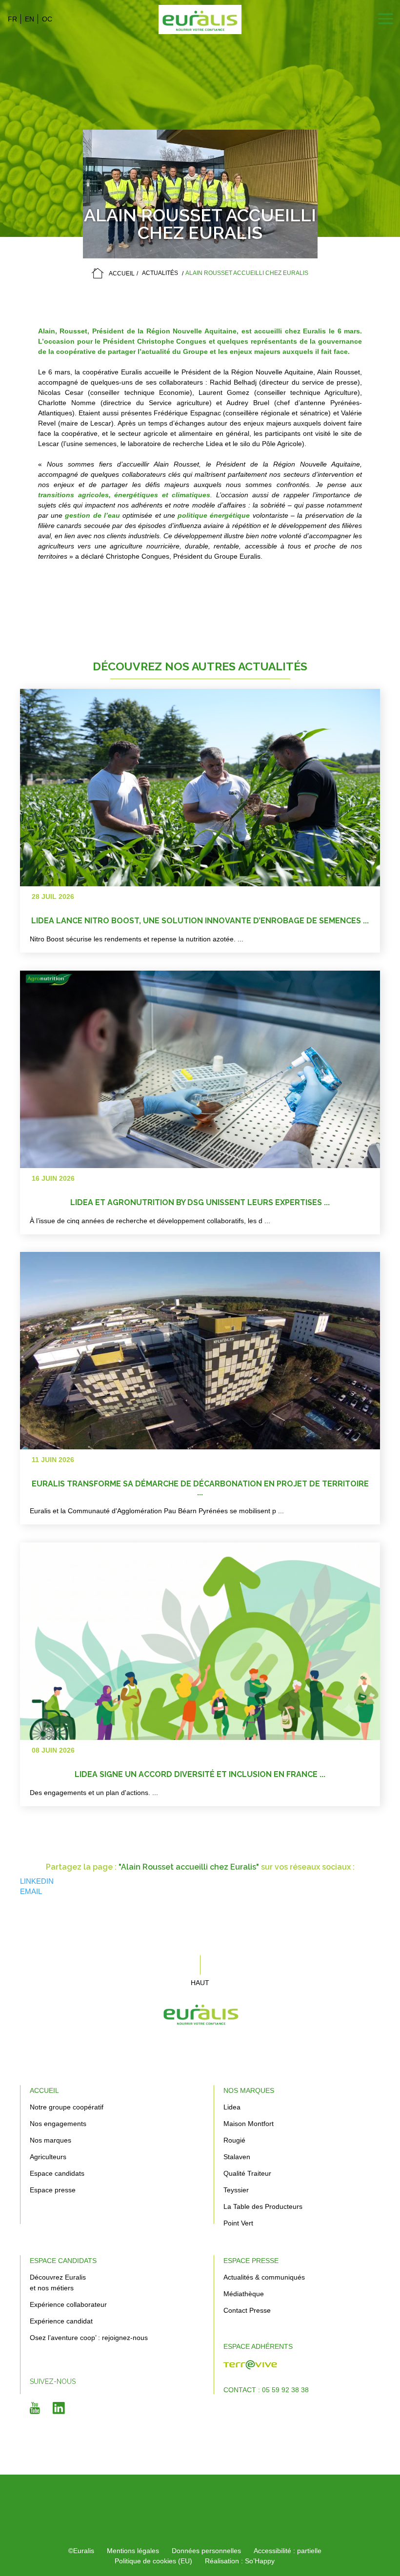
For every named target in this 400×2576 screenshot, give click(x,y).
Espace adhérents (258, 2346)
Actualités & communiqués (264, 2277)
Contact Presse (247, 2310)
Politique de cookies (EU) (153, 2561)
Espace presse (53, 2190)
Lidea (232, 2107)
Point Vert (238, 2223)
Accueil (44, 2090)
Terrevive (248, 2370)
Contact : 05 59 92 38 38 (266, 2390)
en (30, 19)
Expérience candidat (61, 2321)
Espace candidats (57, 2173)
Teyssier (236, 2190)
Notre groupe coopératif (67, 2107)
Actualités (160, 273)
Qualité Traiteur (247, 2173)
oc (47, 19)
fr (12, 19)
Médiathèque (244, 2294)
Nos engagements (58, 2124)
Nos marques (50, 2140)
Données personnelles (206, 2551)
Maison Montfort (249, 2124)
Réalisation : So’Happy (240, 2561)
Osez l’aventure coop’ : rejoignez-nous (89, 2338)
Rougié (234, 2140)
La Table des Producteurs (263, 2206)
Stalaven (237, 2157)
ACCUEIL (122, 273)
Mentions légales (133, 2551)
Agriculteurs (48, 2157)
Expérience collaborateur (68, 2304)
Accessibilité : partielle (288, 2551)
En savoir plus (323, 827)
